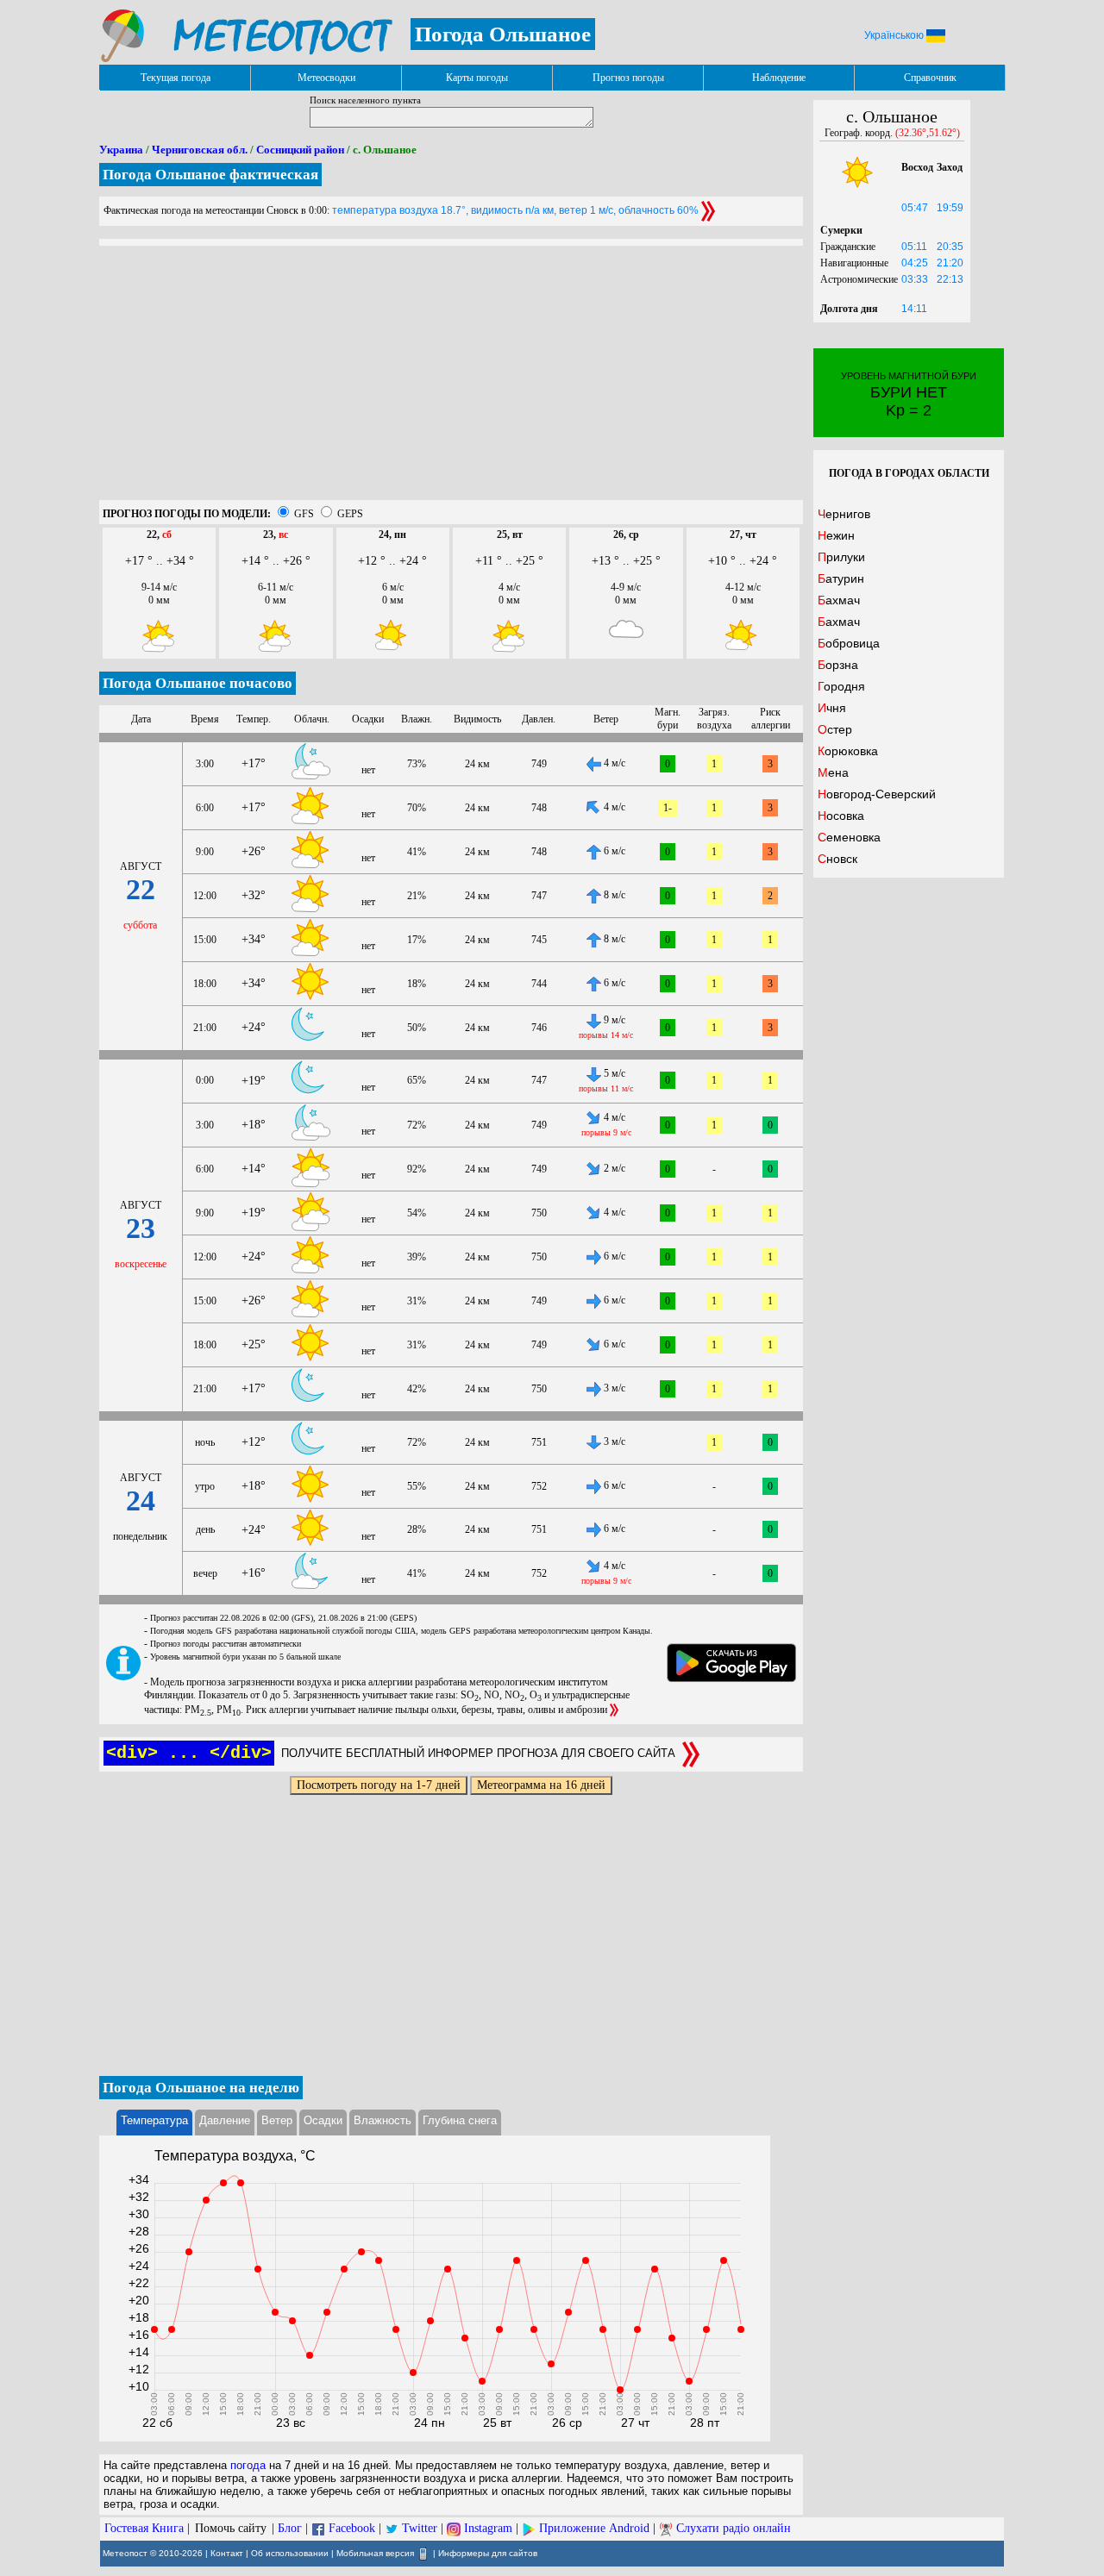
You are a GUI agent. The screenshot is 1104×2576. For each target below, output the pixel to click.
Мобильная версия (375, 2552)
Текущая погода (176, 78)
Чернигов (844, 514)
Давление (225, 2120)
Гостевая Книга (144, 2528)
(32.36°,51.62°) (928, 133)
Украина (121, 150)
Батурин (841, 578)
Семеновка (849, 837)
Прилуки (841, 557)
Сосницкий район (300, 150)
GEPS (350, 514)
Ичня (832, 708)
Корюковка (848, 751)
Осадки (323, 2120)
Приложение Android (594, 2528)
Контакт (227, 2552)
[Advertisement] (451, 379)
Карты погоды (477, 78)
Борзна (838, 665)
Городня (841, 686)
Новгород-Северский (877, 794)
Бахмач (839, 600)
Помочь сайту (231, 2528)
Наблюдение (779, 78)
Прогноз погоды (628, 78)
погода (248, 2465)
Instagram (488, 2528)
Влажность (383, 2120)
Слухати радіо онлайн (734, 2528)
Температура (154, 2120)
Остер (835, 729)
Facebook (352, 2528)
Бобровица (849, 643)
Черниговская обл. (200, 150)
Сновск (837, 859)
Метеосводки (326, 78)
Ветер (277, 2120)
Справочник (930, 78)
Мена (833, 772)
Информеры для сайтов (488, 2552)
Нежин (836, 535)
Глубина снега (460, 2120)
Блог (290, 2528)
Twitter (420, 2528)
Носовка (841, 816)
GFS (304, 514)
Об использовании (290, 2552)
